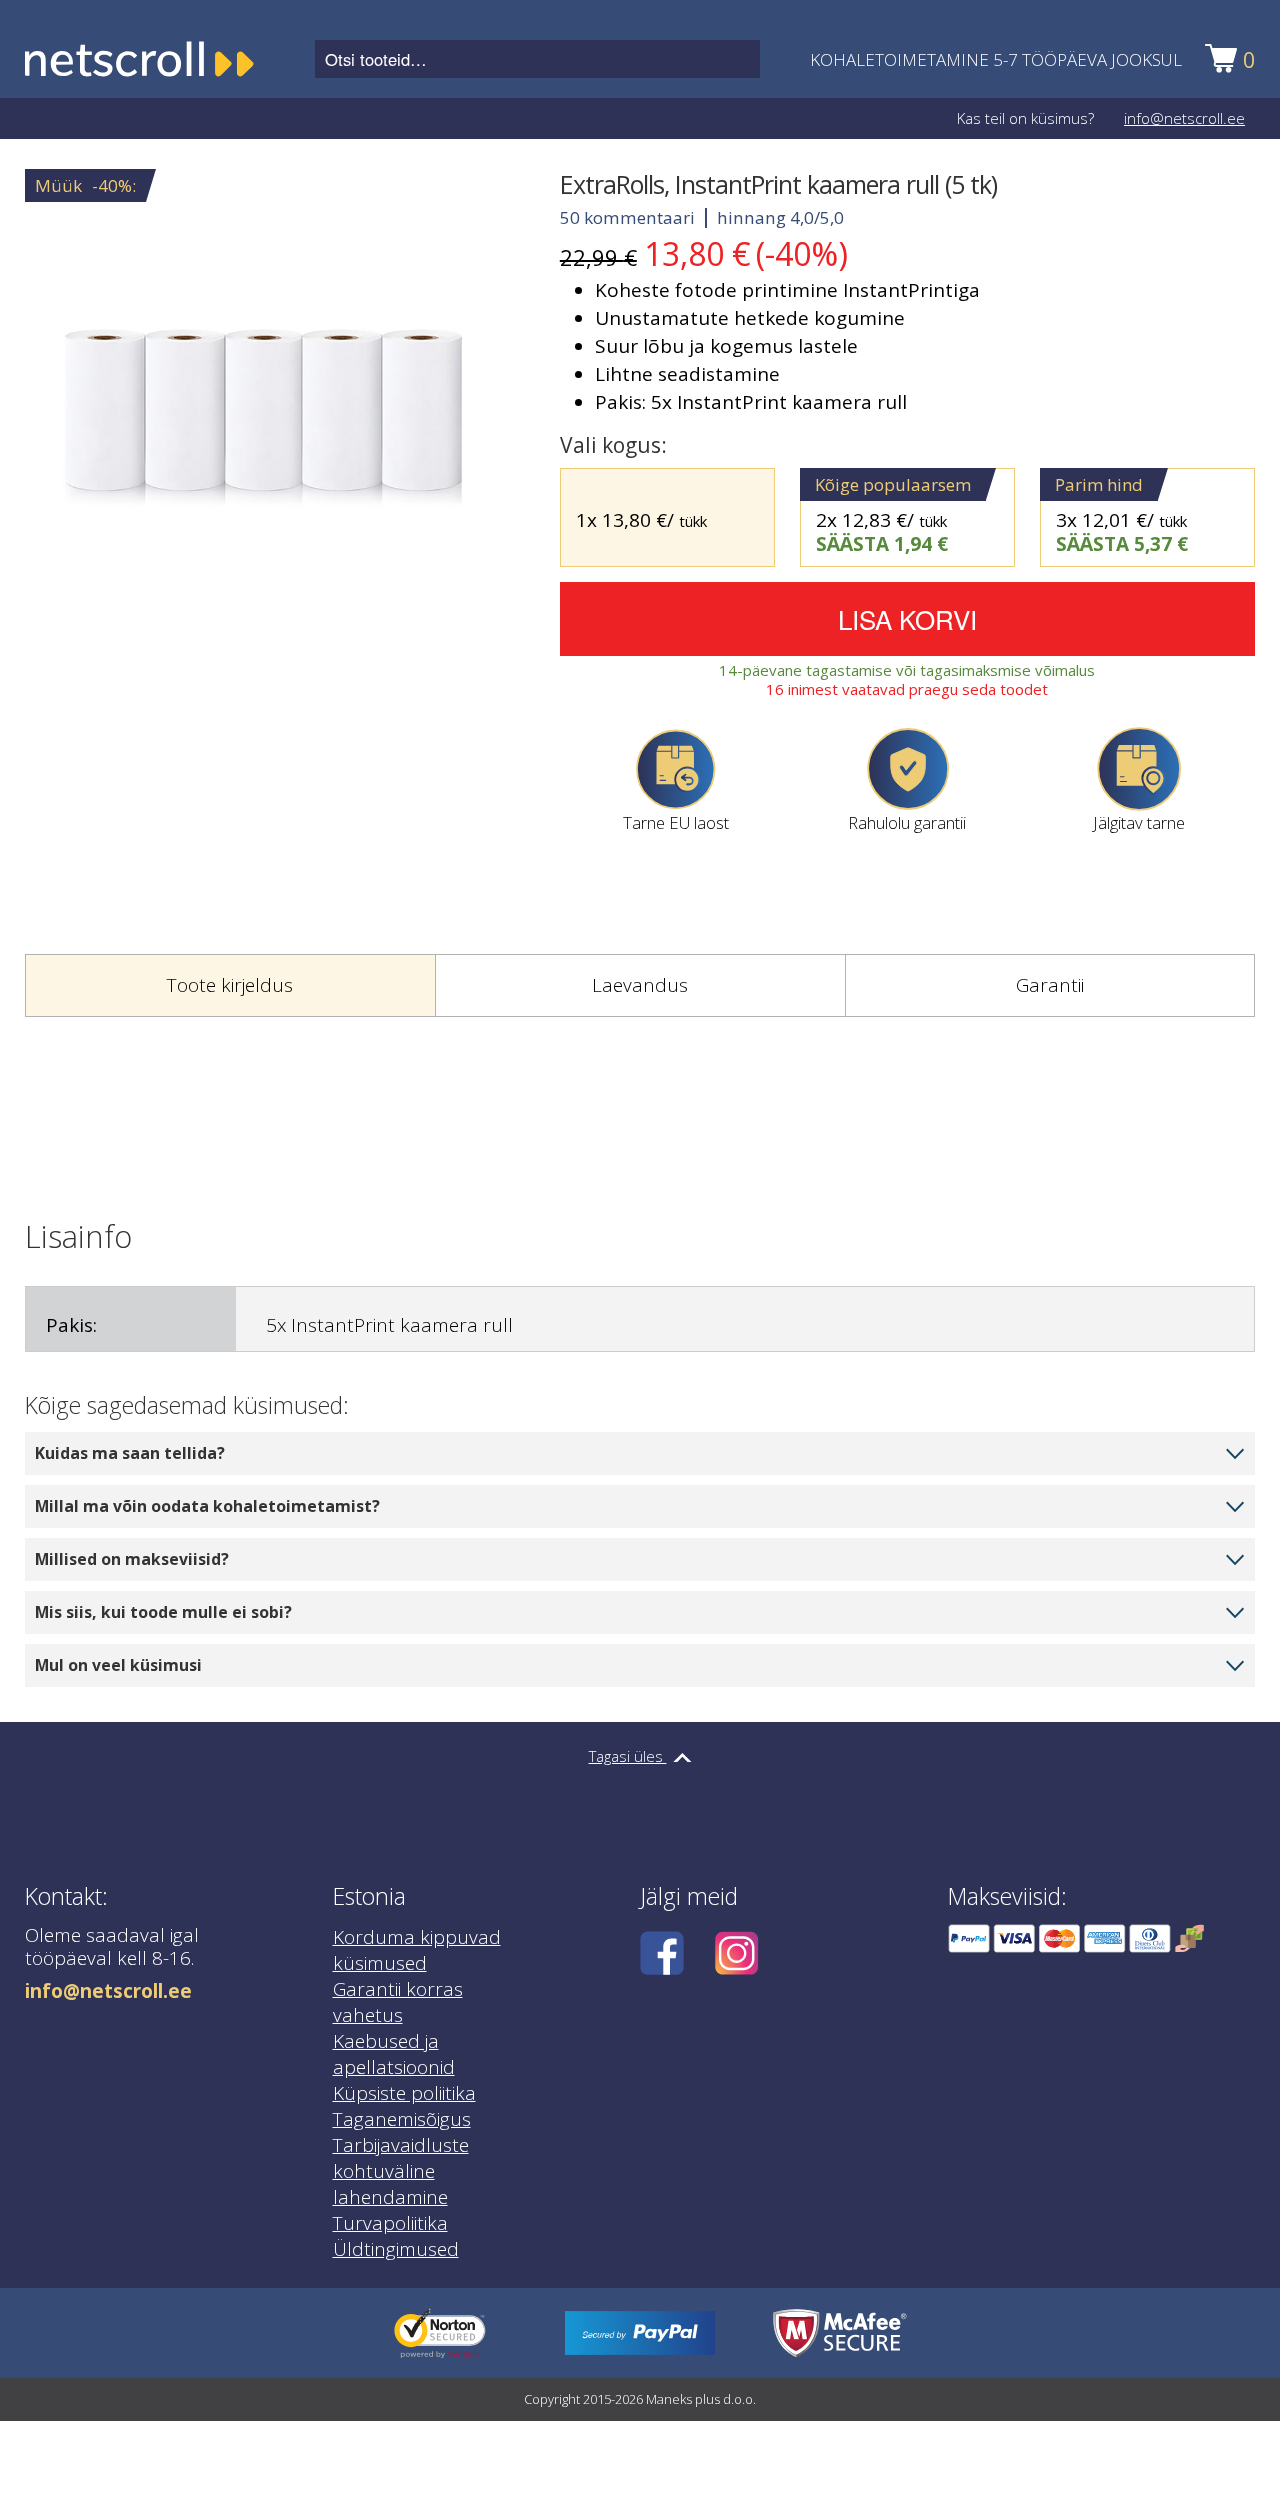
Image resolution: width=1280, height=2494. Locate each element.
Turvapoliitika (390, 2223)
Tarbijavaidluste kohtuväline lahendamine (401, 2171)
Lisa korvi (907, 618)
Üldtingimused (396, 2249)
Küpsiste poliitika (404, 2093)
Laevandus (640, 985)
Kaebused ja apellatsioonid (394, 2054)
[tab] (230, 986)
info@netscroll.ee (1184, 118)
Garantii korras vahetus (398, 2002)
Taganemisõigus (402, 2119)
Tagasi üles (628, 1756)
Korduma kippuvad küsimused (417, 1950)
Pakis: (71, 1325)
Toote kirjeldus (230, 985)
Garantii (1050, 985)
